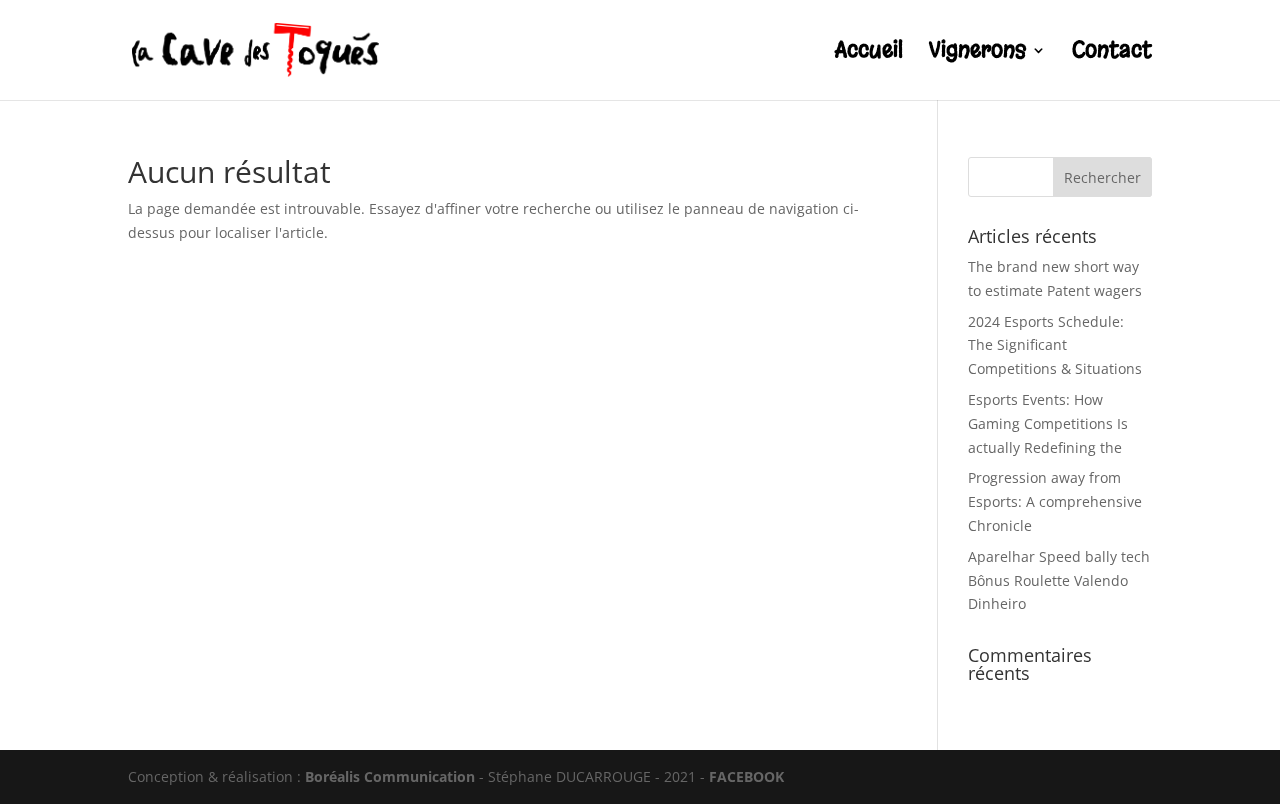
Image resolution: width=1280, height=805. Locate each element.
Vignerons (977, 53)
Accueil (869, 53)
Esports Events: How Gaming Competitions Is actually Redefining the (1048, 423)
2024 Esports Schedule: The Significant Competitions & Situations (1055, 345)
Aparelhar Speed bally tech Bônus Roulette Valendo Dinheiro (1059, 580)
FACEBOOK (746, 776)
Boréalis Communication (390, 776)
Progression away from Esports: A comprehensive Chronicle (1055, 501)
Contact (1112, 53)
